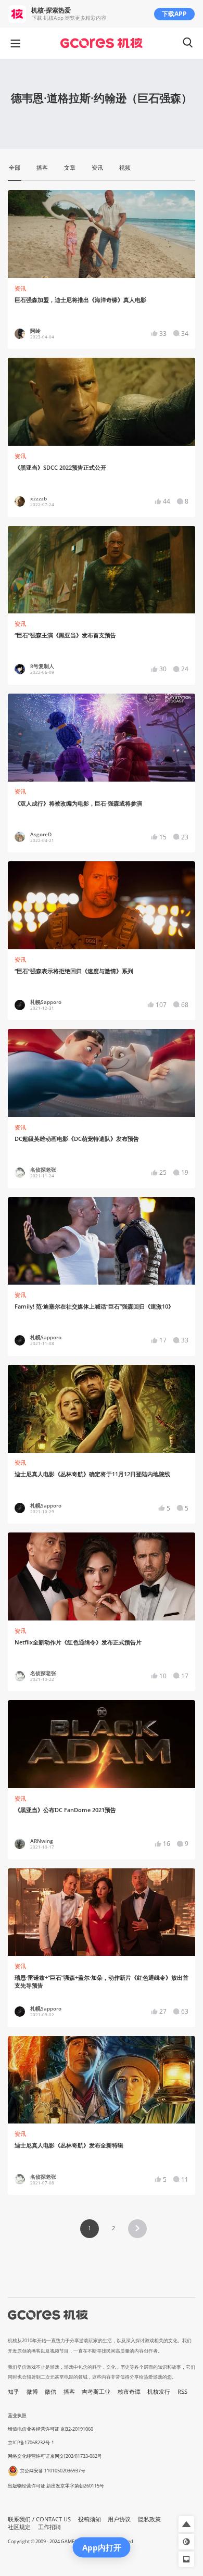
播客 (69, 2392)
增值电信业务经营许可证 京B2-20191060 (50, 2429)
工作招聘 (49, 2527)
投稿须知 (90, 2519)
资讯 (20, 288)
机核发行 (159, 2392)
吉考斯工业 (96, 2392)
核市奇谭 (129, 2392)
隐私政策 (149, 2519)
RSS (182, 2392)
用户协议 (119, 2519)
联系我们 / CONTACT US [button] (39, 2519)
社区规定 (19, 2527)
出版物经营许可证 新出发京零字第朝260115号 (56, 2486)
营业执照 (17, 2415)
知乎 (14, 2392)
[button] (137, 2229)
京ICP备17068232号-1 (31, 2442)
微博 (32, 2392)
